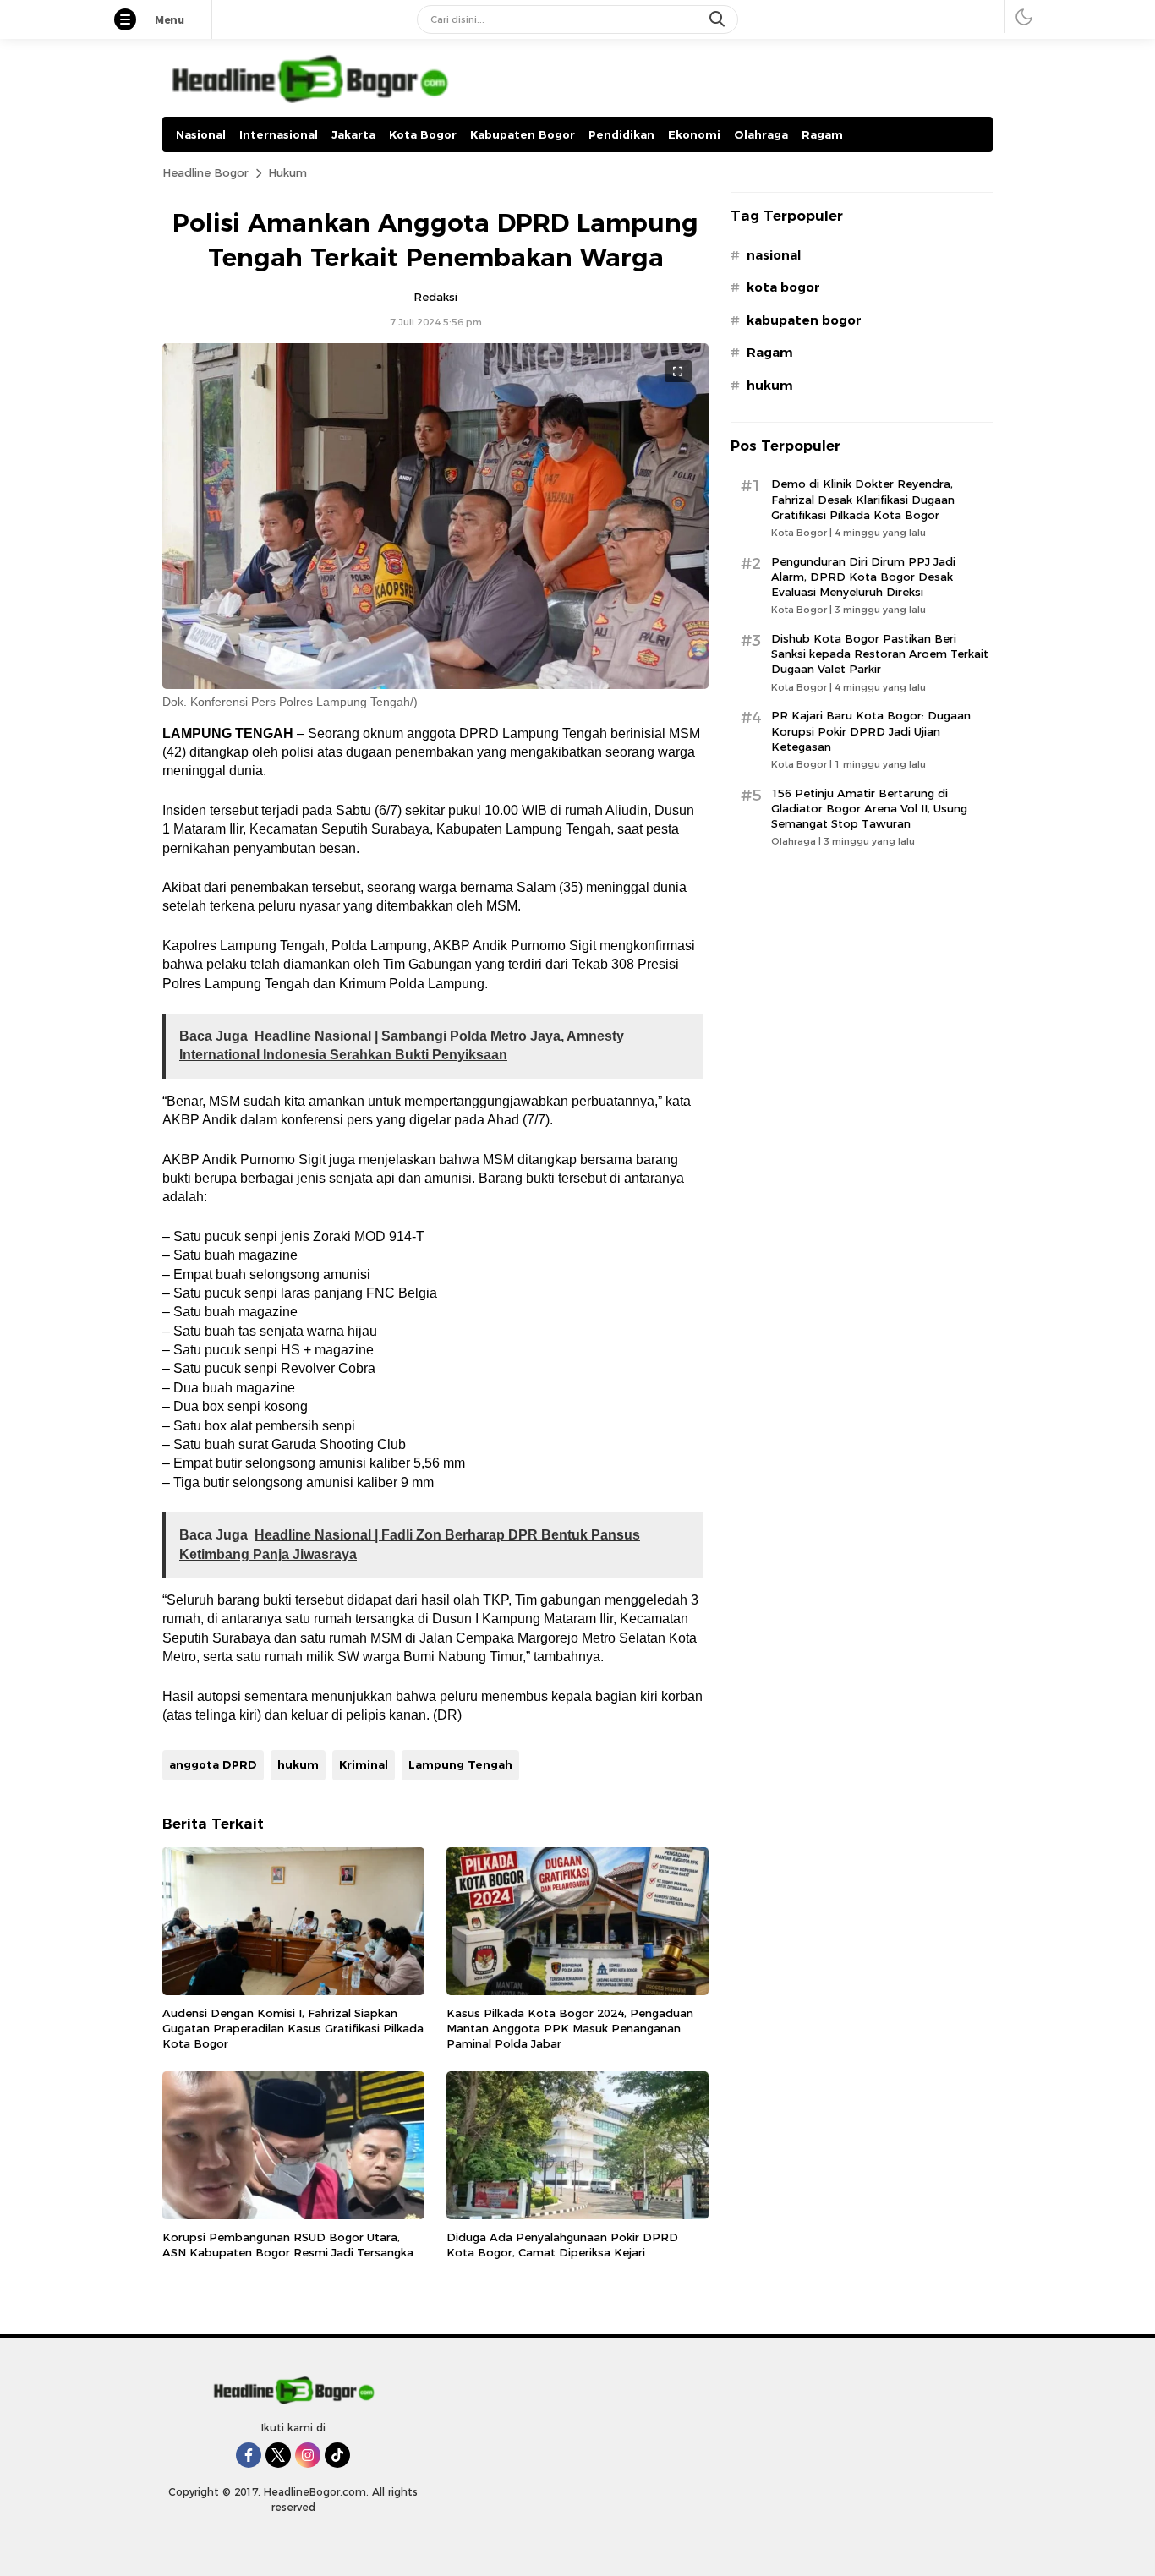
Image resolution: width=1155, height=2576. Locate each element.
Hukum (287, 172)
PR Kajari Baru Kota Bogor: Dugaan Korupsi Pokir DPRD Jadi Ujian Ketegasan (871, 730)
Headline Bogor (205, 172)
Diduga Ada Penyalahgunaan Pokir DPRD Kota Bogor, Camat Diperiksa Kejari (562, 2245)
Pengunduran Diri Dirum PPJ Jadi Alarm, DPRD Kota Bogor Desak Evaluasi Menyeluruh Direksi (863, 577)
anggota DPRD (213, 1764)
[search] (719, 19)
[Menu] (134, 21)
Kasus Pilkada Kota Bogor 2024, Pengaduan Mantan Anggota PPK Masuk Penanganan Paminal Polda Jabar (570, 2028)
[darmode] (1024, 16)
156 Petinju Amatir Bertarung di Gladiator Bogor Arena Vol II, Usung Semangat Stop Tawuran (869, 808)
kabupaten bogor (804, 320)
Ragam (770, 353)
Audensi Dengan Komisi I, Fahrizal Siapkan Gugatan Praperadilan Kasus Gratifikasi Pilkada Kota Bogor (293, 2028)
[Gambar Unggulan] (435, 685)
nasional (774, 255)
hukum (298, 1764)
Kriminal (364, 1764)
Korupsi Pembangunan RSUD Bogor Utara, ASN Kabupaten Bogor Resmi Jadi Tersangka (288, 2245)
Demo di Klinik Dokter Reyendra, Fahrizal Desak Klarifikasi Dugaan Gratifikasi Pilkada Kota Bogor (863, 499)
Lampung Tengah (460, 1764)
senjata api (362, 1178)
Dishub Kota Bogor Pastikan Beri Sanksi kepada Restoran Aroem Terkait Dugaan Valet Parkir (880, 654)
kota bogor (783, 287)
